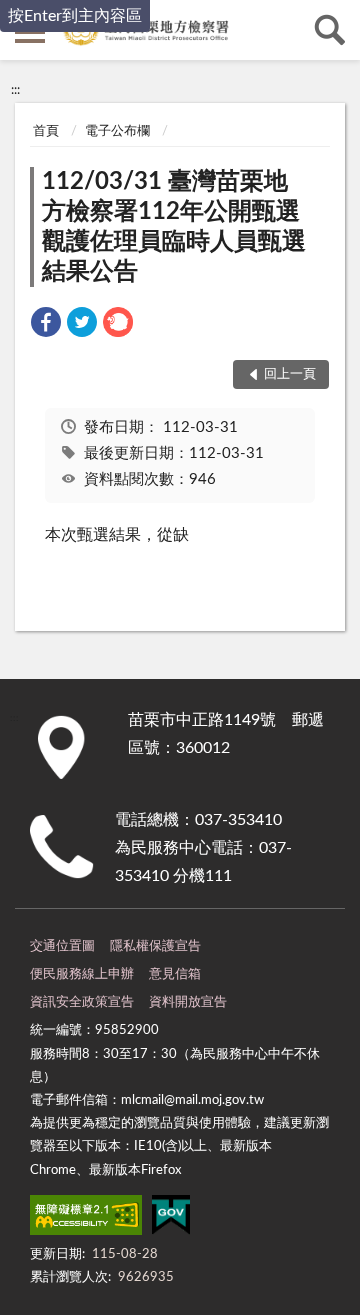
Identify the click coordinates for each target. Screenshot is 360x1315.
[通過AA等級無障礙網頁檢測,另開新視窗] (86, 1219)
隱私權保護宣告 (155, 946)
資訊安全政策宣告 (82, 1002)
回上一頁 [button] (290, 374)
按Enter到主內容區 (75, 16)
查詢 (330, 30)
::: (15, 90)
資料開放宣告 (188, 1002)
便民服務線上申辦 (82, 974)
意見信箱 (175, 974)
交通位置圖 (62, 946)
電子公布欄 (117, 131)
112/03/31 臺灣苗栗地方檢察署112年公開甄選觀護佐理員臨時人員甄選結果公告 (174, 227)
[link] (46, 325)
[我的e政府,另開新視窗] (171, 1219)
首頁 (46, 131)
